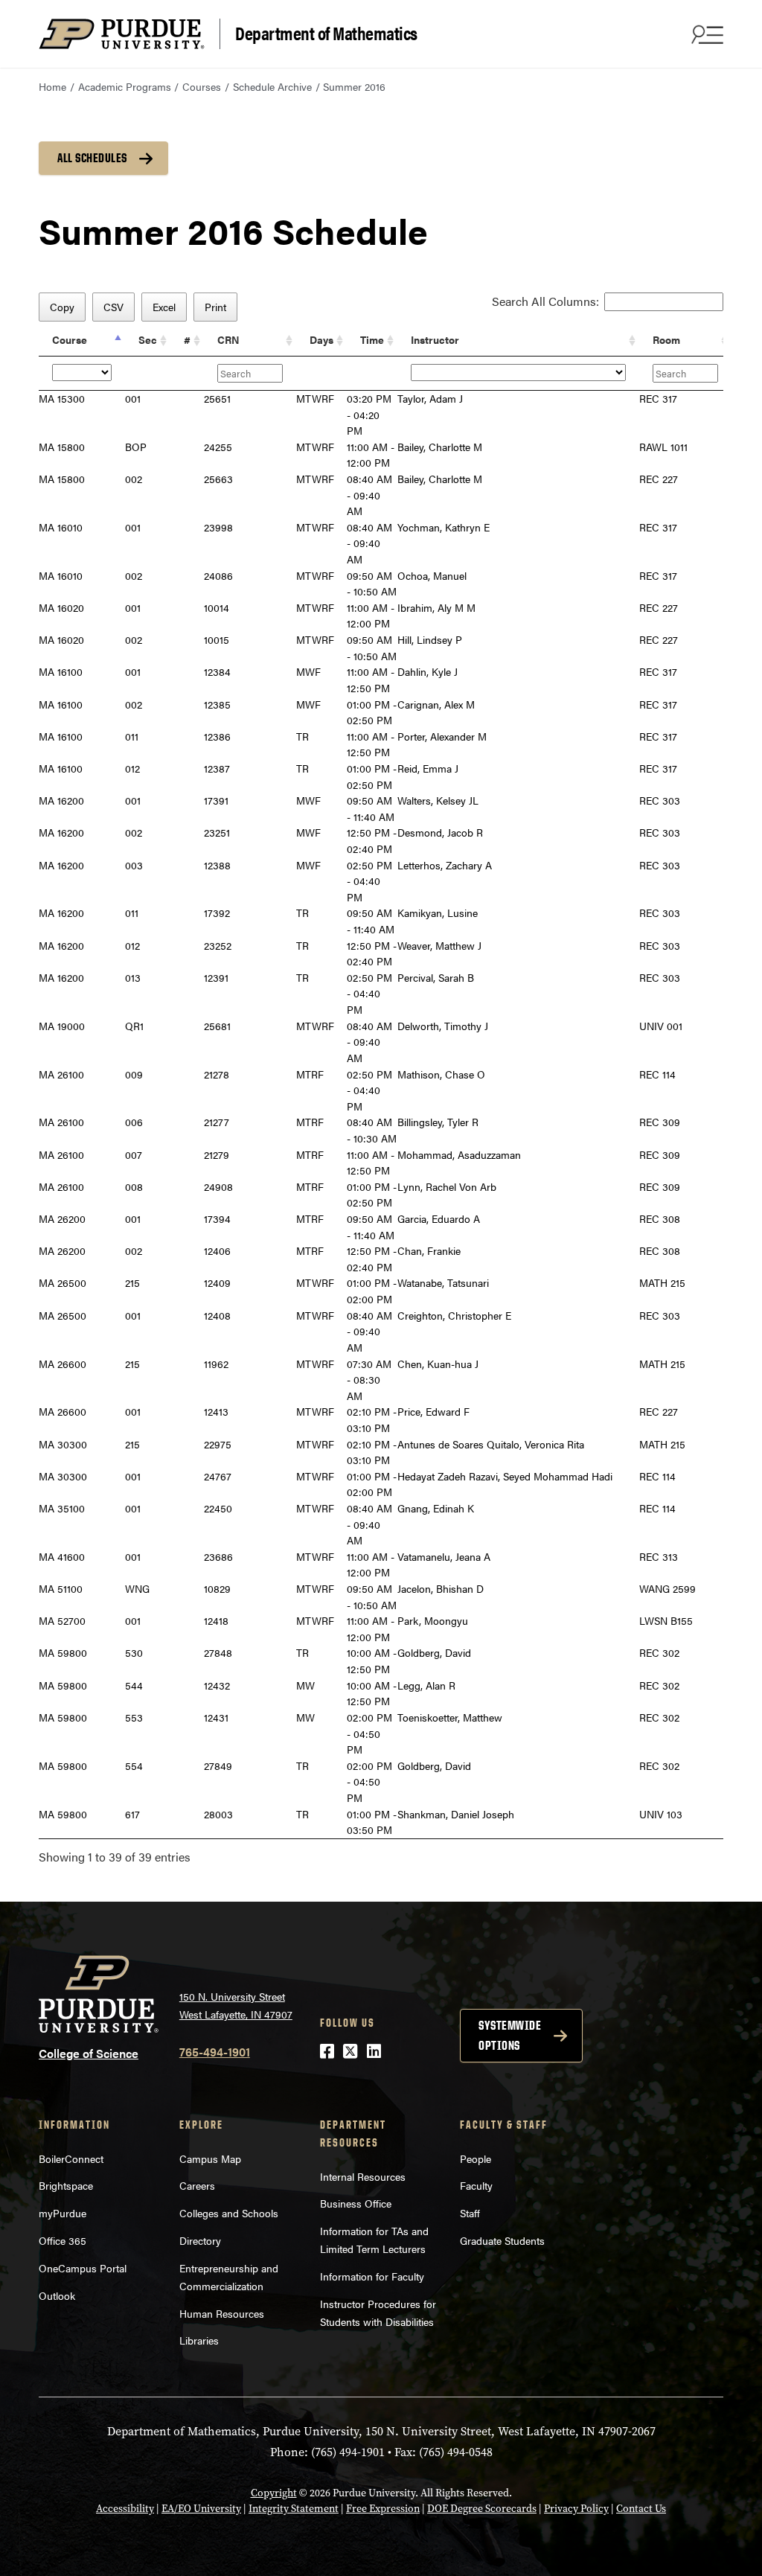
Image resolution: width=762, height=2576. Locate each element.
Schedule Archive (272, 86)
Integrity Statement (294, 2509)
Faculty (476, 2185)
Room (666, 339)
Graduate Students (502, 2240)
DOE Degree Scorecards (482, 2509)
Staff (470, 2213)
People (476, 2158)
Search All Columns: (545, 301)
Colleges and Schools (229, 2213)
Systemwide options (510, 2035)
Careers (197, 2185)
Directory (200, 2240)
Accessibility (125, 2509)
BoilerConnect (71, 2158)
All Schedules (92, 158)
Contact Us (641, 2509)
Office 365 (63, 2240)
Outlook (57, 2295)
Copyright (274, 2493)
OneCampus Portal (83, 2268)
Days (321, 339)
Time (372, 339)
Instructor (435, 339)
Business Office (356, 2203)
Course (70, 339)
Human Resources (222, 2313)
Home (52, 86)
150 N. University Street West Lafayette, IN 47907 (236, 2005)
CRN (228, 339)
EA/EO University (201, 2509)
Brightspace (66, 2185)
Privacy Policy (576, 2509)
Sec (148, 339)
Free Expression (383, 2509)
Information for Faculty (372, 2276)
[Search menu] (705, 34)
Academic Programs (125, 86)
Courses (202, 86)
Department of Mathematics (326, 32)
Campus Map (210, 2158)
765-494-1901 (215, 2052)
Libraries (199, 2340)
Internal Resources (363, 2176)
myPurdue (63, 2213)
